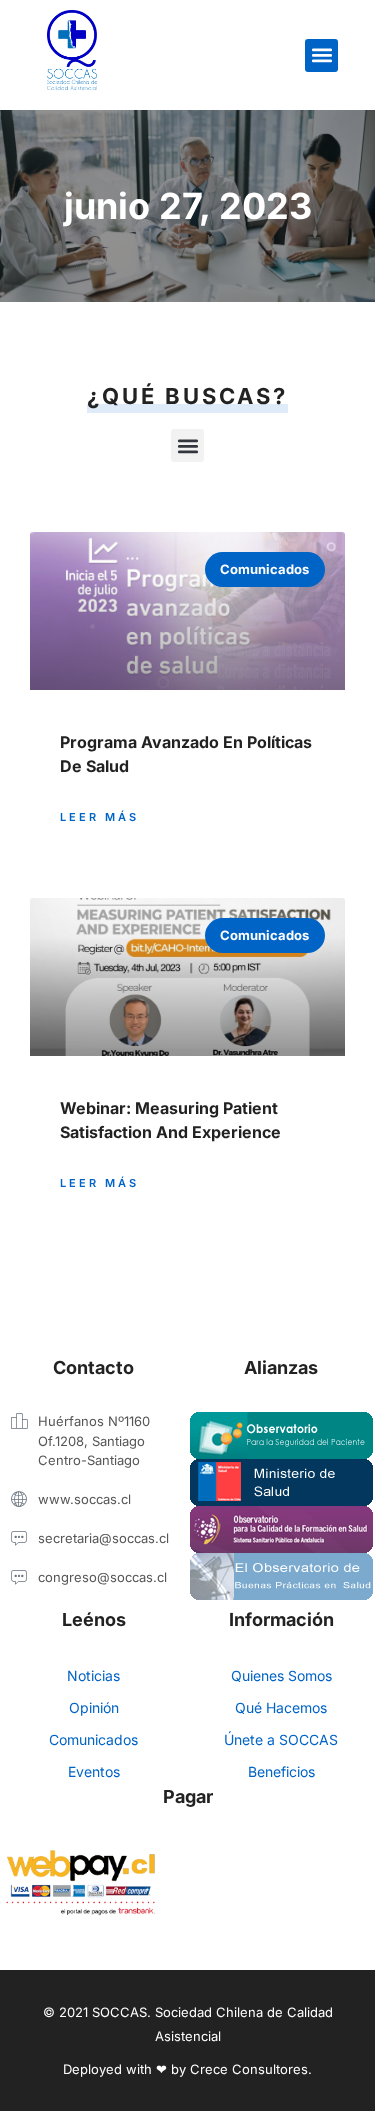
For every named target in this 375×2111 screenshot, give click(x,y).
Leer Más (99, 817)
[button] (321, 55)
